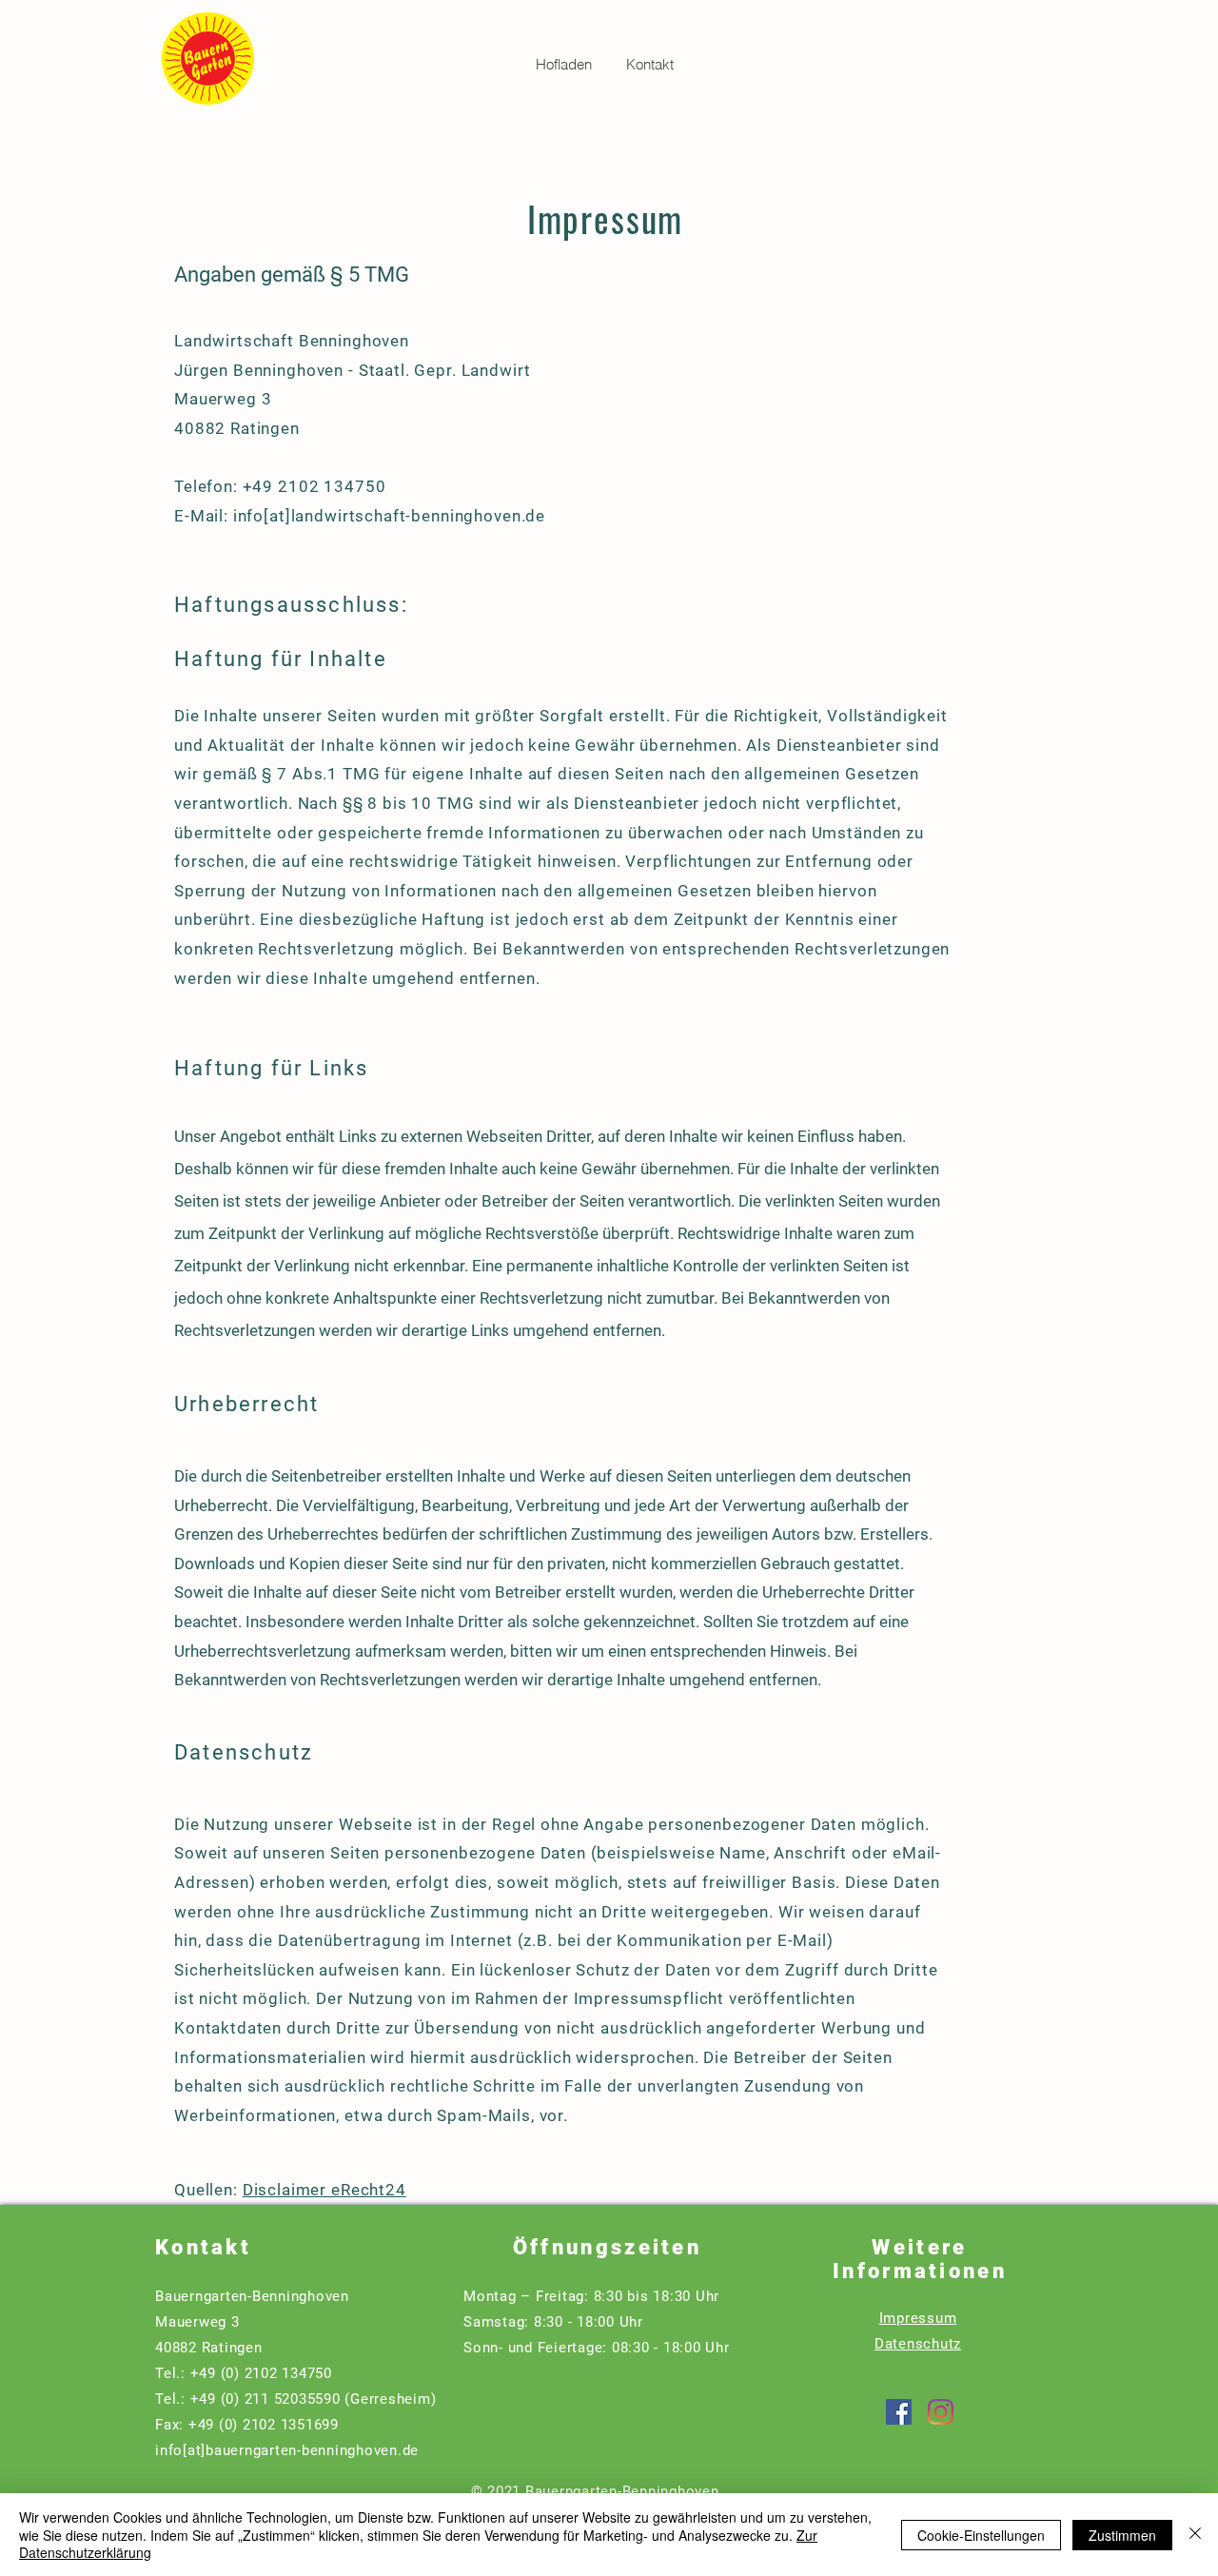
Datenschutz (918, 2344)
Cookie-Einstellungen (981, 2535)
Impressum (918, 2318)
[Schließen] (1195, 2535)
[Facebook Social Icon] (899, 2412)
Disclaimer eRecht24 (324, 2190)
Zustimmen (1122, 2535)
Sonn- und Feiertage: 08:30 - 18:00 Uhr (597, 2348)
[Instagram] (941, 2412)
